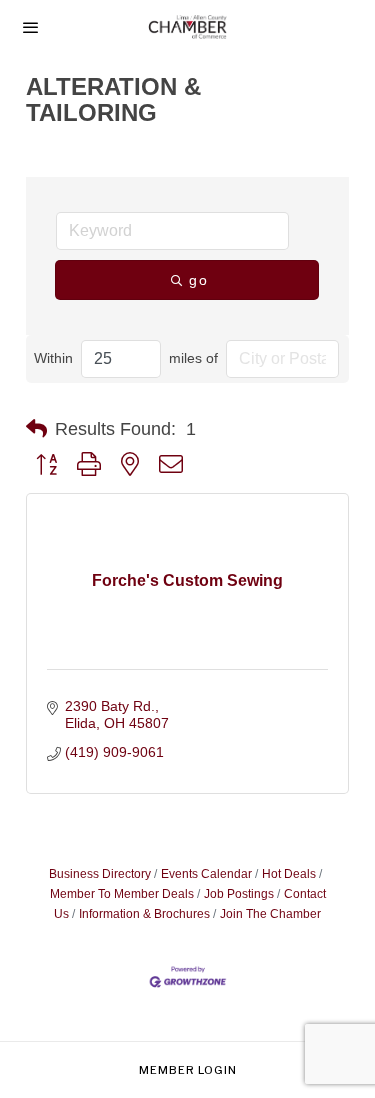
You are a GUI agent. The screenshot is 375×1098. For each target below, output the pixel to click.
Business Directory (100, 874)
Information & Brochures (144, 914)
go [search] (199, 280)
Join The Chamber (270, 914)
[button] (36, 429)
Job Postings (239, 894)
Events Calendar (206, 874)
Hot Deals (289, 874)
